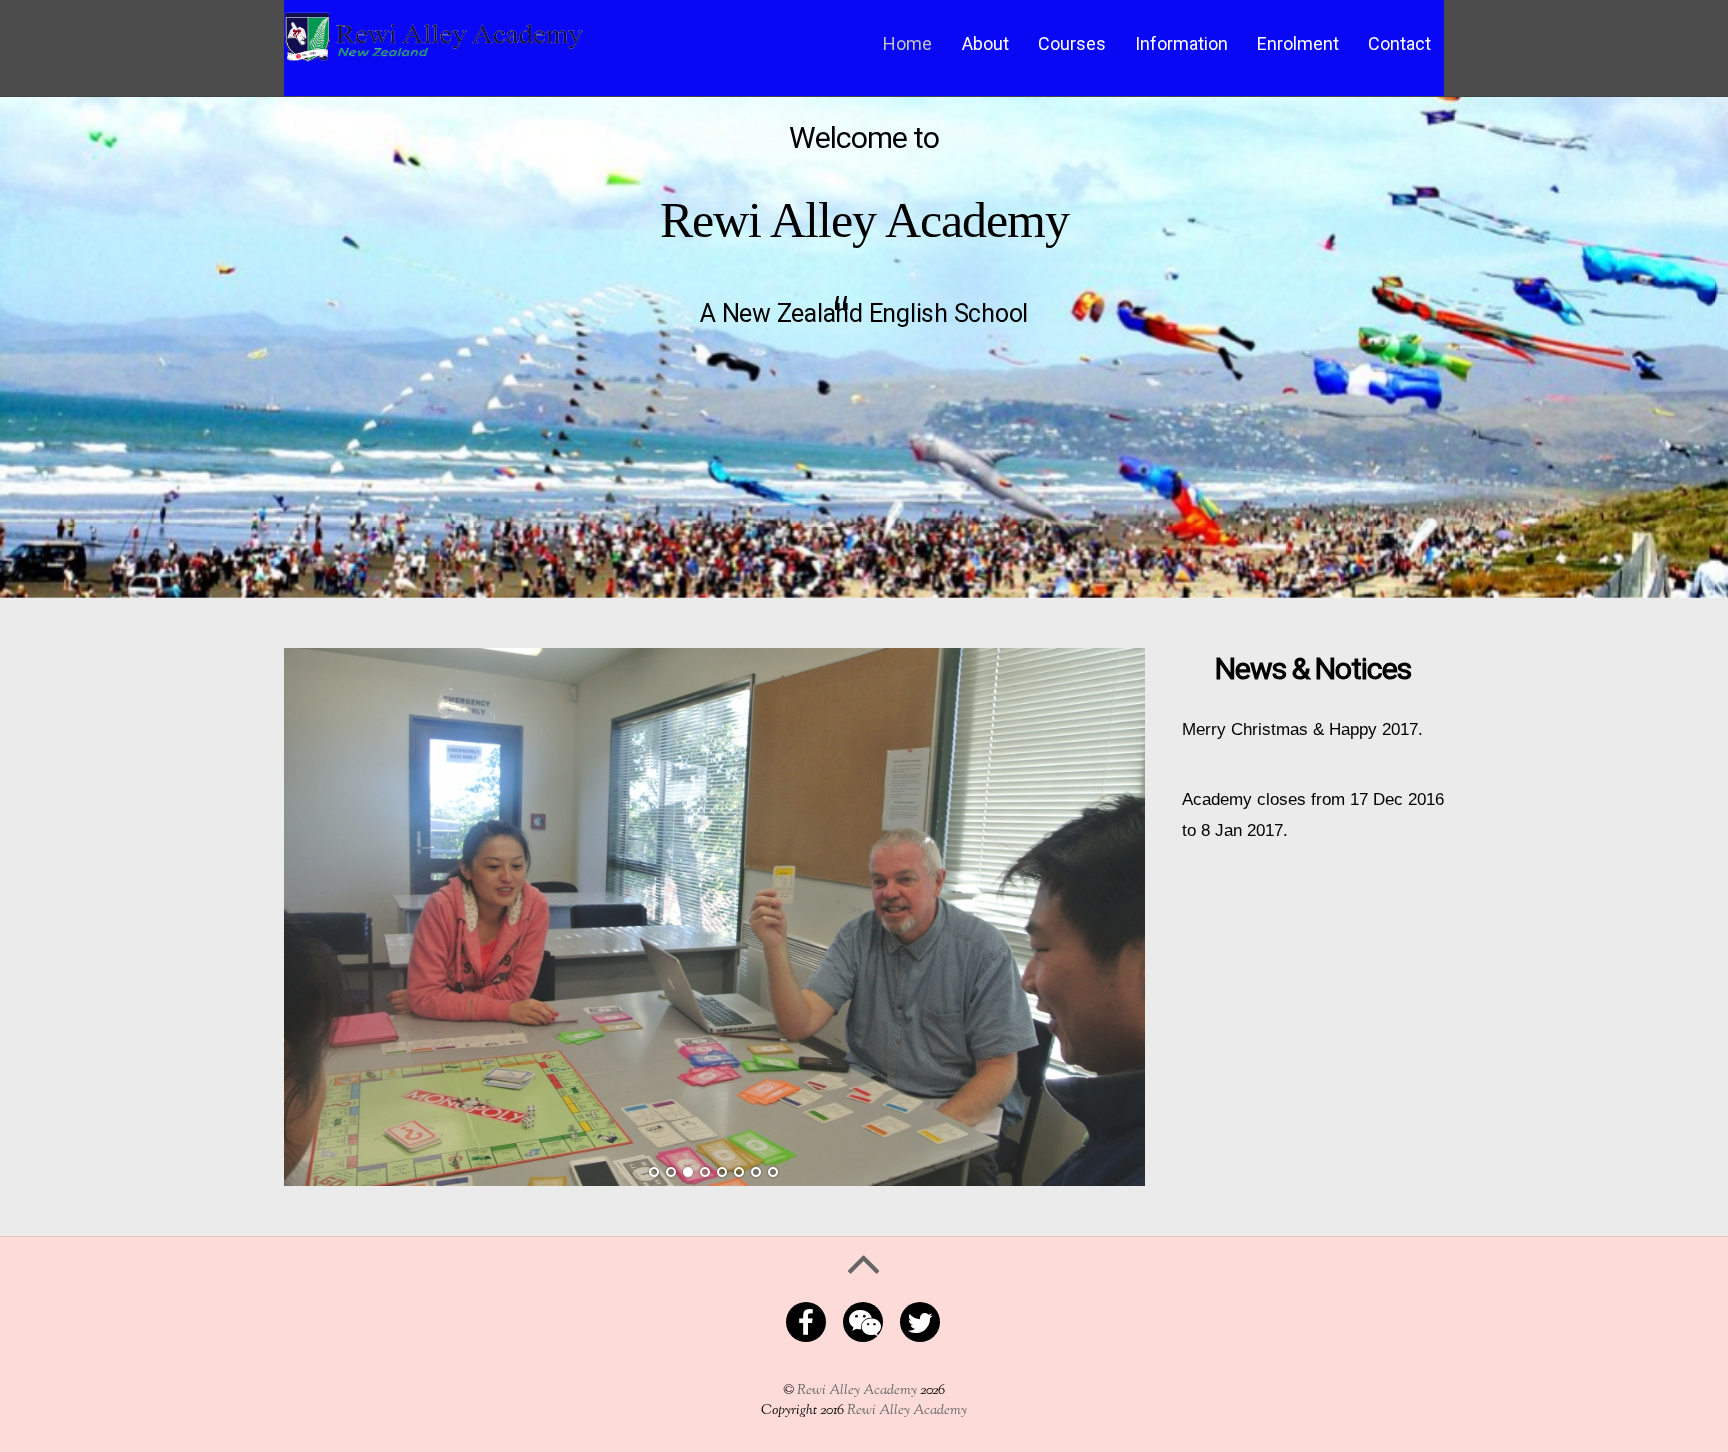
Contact (1399, 43)
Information (1181, 43)
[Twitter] (923, 1320)
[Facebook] (809, 1320)
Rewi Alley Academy (857, 1390)
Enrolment (1298, 43)
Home (907, 43)
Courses (1072, 43)
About (985, 43)
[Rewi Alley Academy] (434, 52)
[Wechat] (866, 1320)
